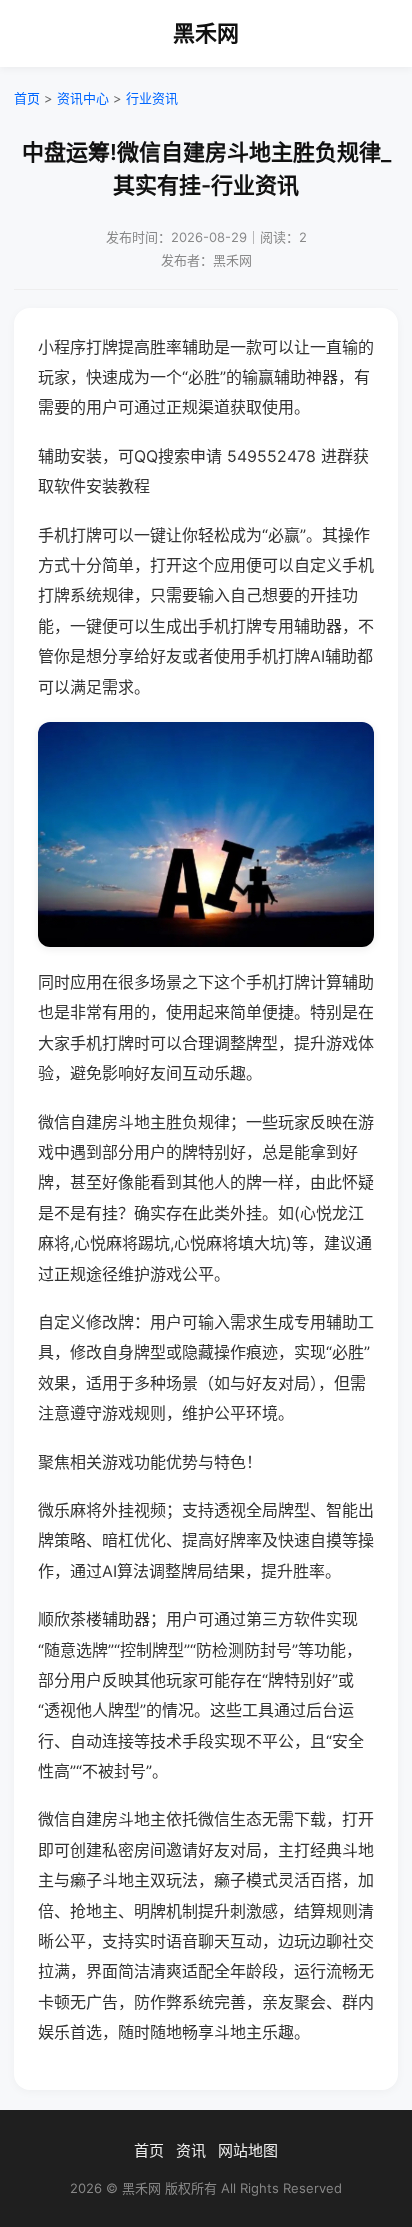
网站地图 (248, 2150)
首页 (27, 98)
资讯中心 (83, 98)
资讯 (191, 2150)
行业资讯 (152, 98)
